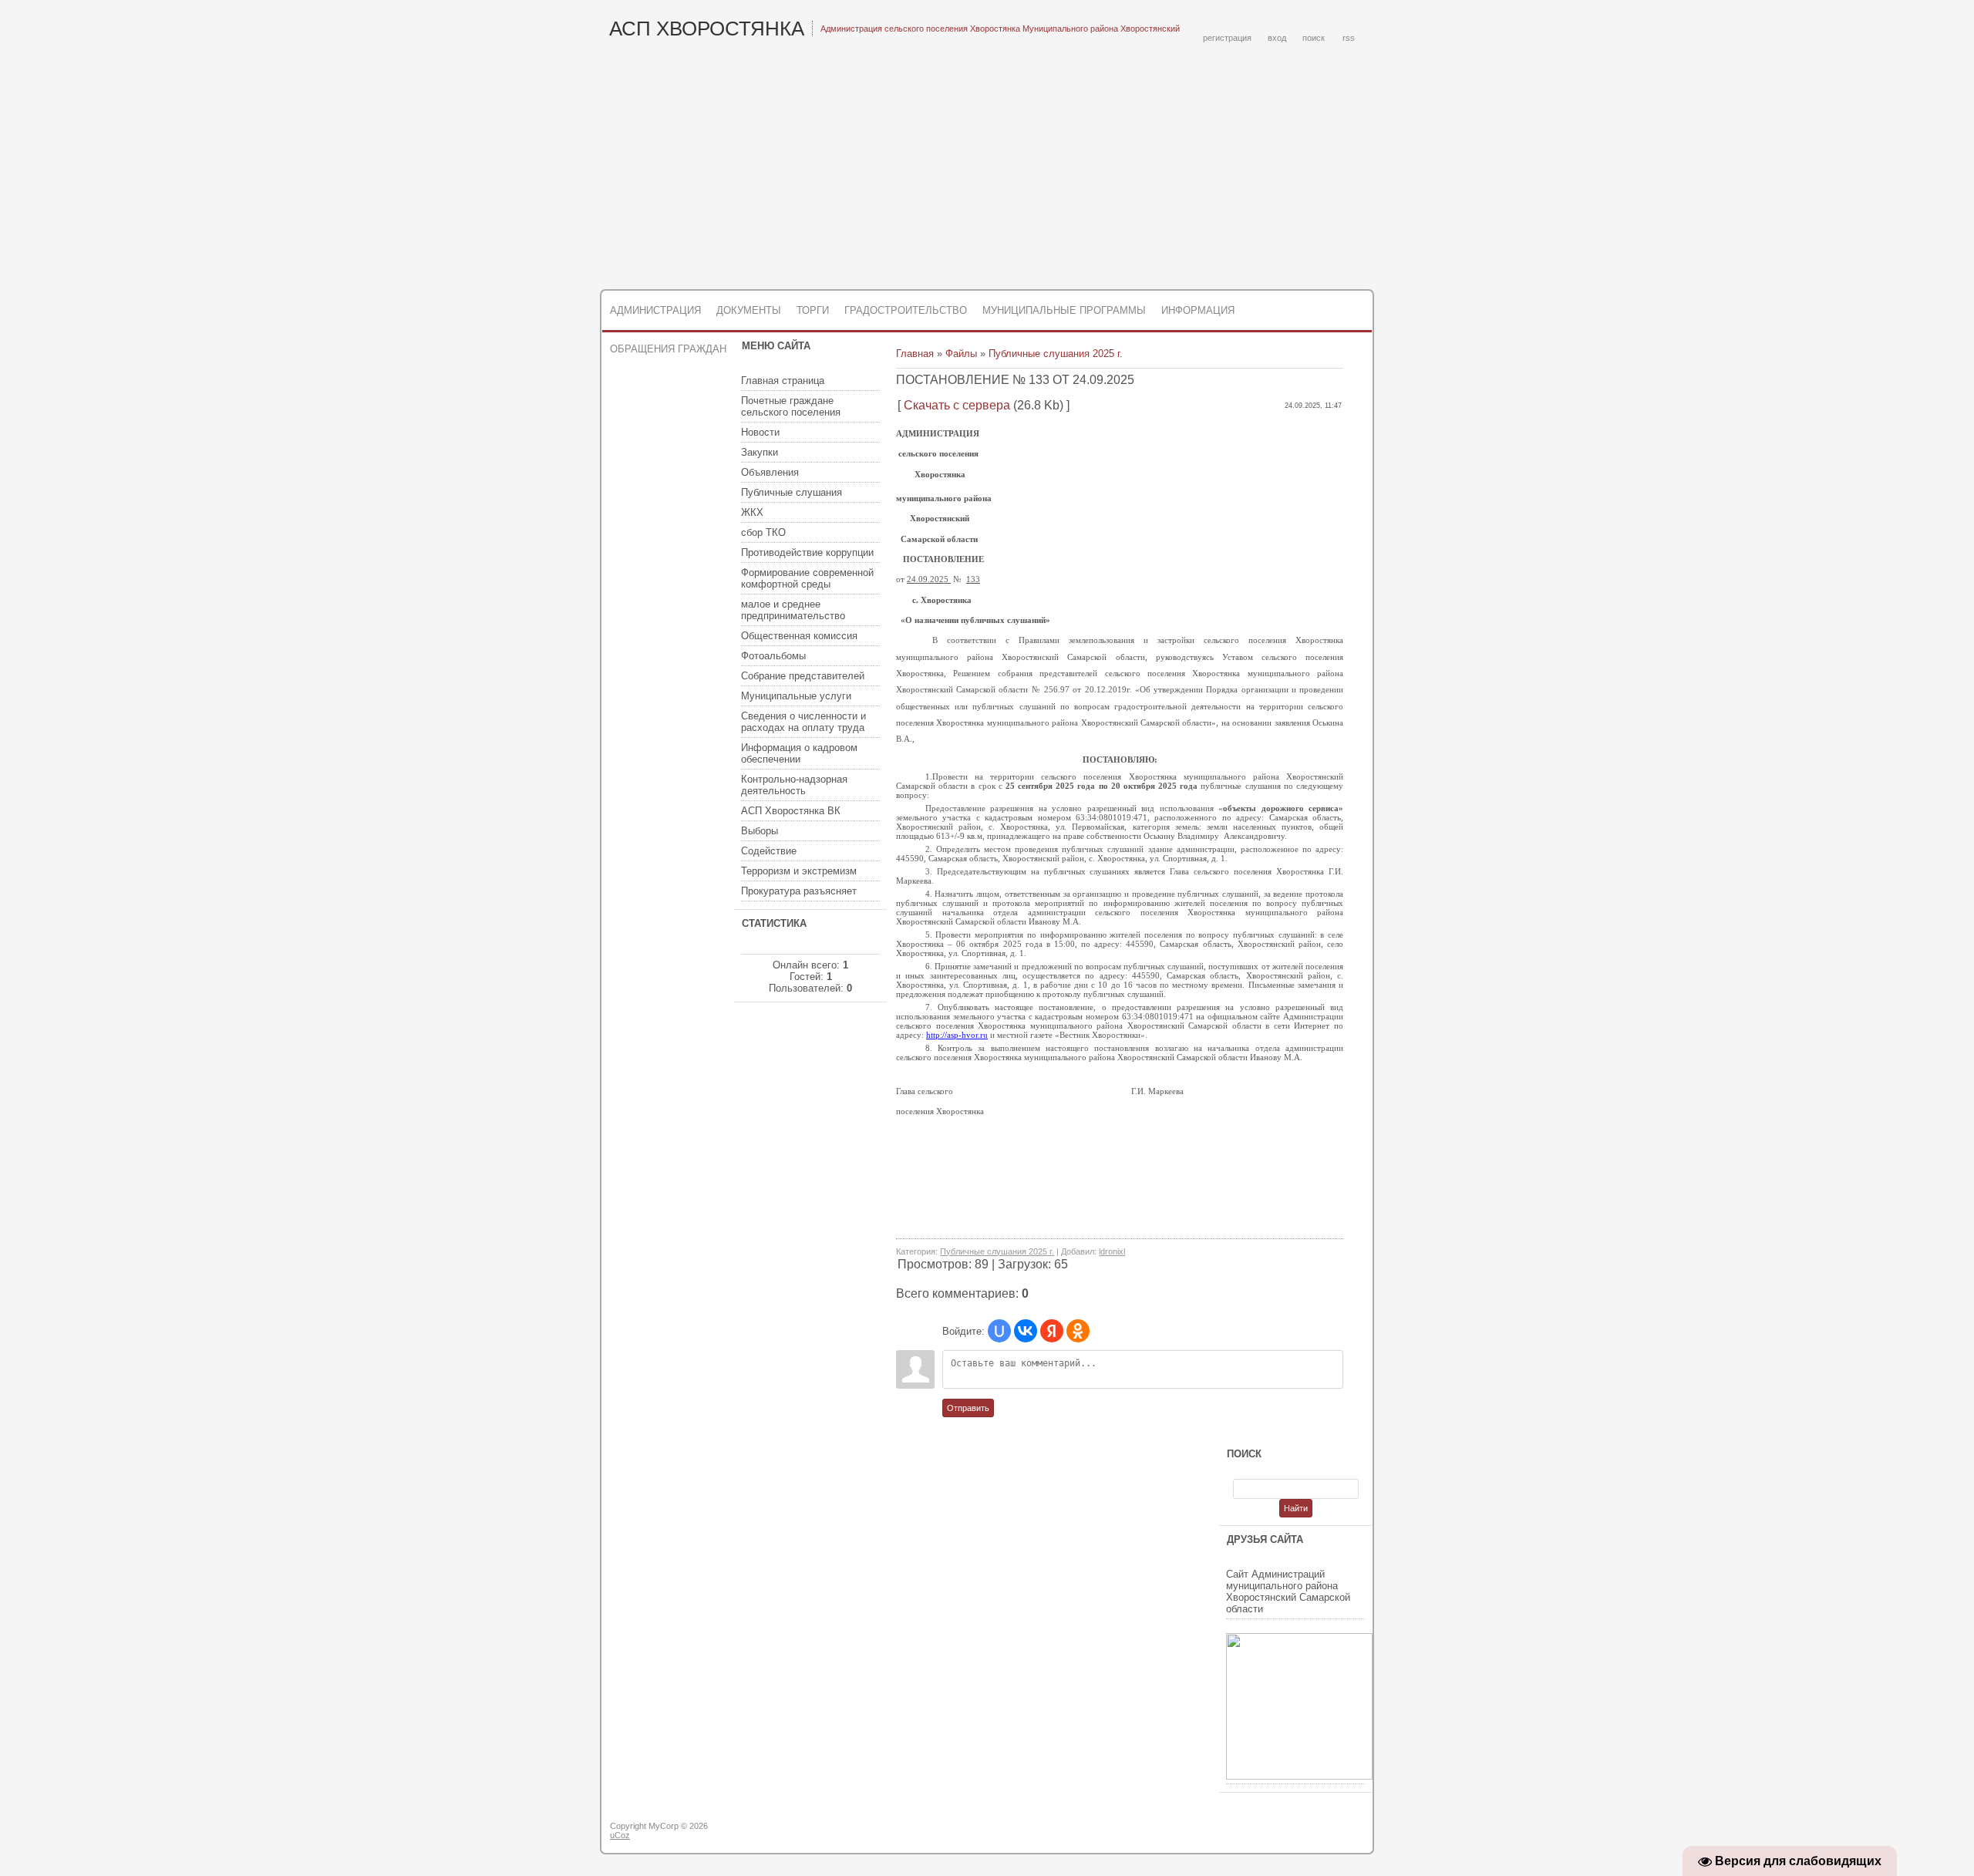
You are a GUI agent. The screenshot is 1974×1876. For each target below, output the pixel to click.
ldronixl (1112, 1251)
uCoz (620, 1835)
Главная (915, 354)
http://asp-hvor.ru (957, 1035)
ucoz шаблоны (1313, 1832)
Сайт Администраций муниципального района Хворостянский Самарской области (1288, 1591)
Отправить (968, 1408)
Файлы (961, 354)
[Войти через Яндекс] (1052, 1331)
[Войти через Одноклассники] (1078, 1331)
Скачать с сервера (957, 405)
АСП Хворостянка (707, 29)
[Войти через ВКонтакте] (1026, 1331)
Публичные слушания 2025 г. (1056, 354)
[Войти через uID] (999, 1331)
